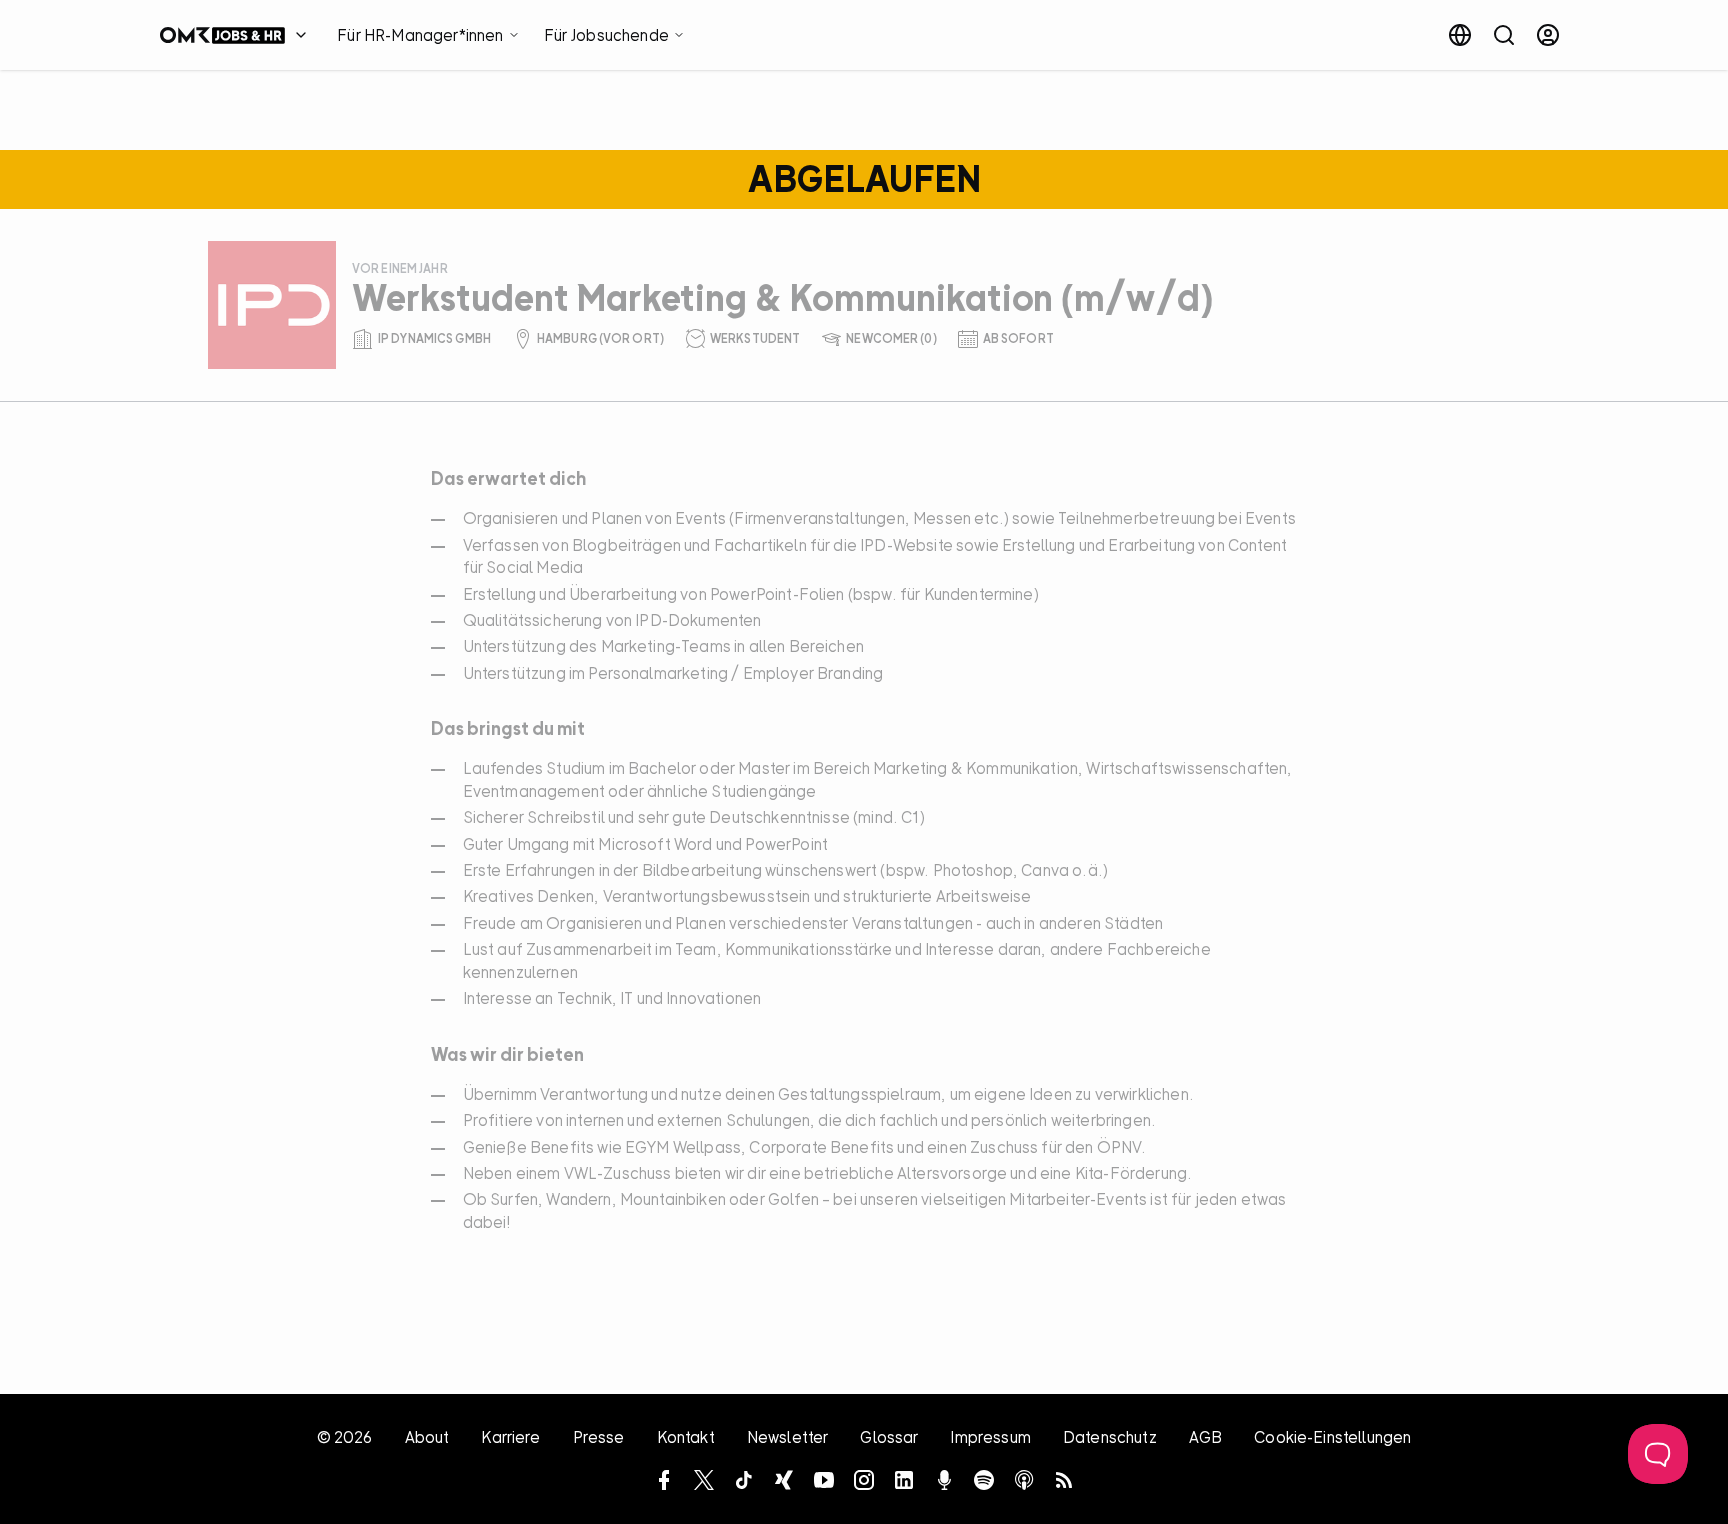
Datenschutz (1110, 1437)
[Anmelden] (1548, 35)
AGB (1205, 1437)
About (427, 1437)
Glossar (889, 1437)
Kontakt (686, 1437)
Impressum (990, 1437)
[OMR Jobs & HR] (238, 35)
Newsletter (788, 1437)
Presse (599, 1437)
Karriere (510, 1437)
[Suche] (1504, 35)
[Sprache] (1460, 35)
